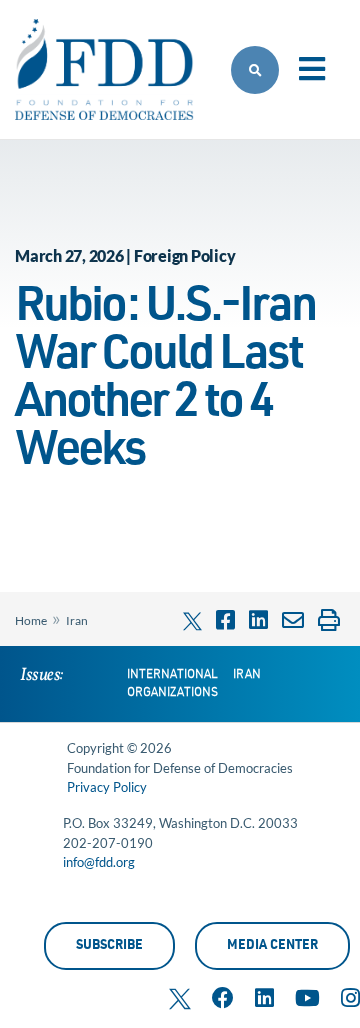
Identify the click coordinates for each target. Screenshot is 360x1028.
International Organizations (172, 684)
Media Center (272, 946)
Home (31, 620)
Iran (77, 620)
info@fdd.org (99, 862)
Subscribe (109, 946)
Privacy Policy (107, 787)
